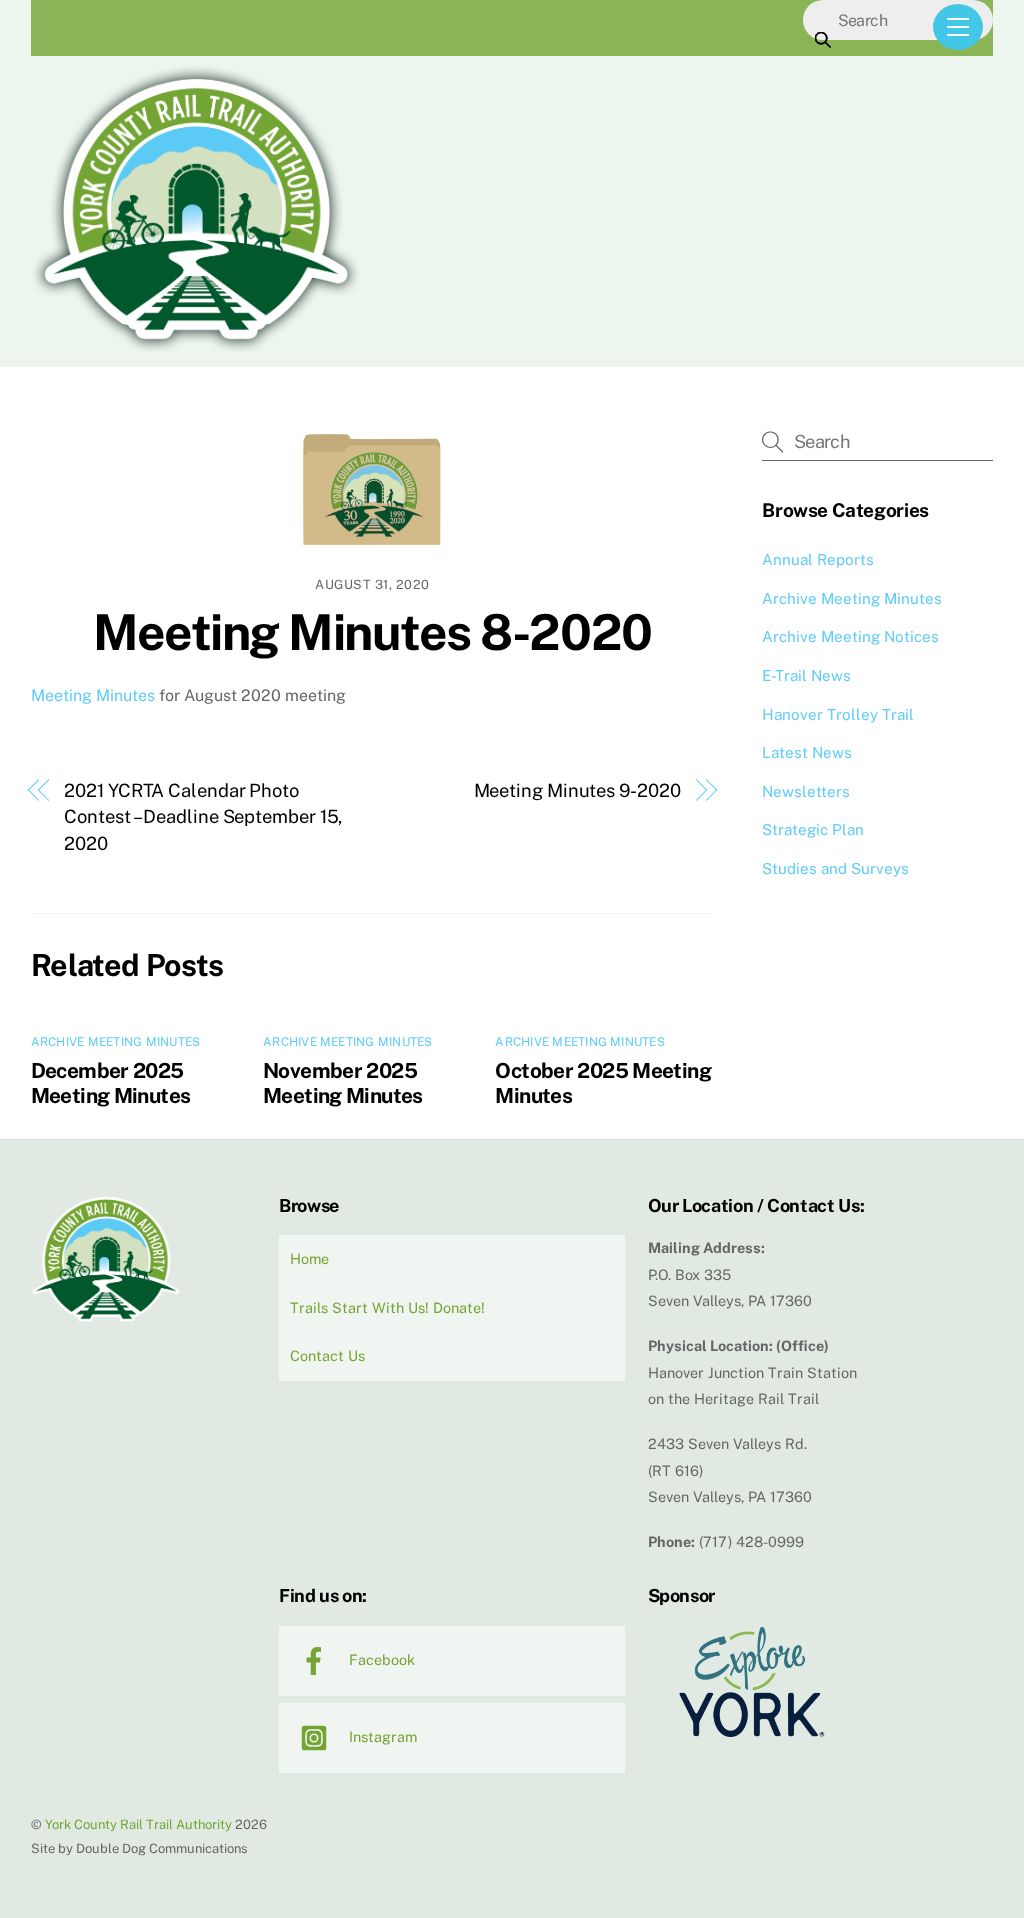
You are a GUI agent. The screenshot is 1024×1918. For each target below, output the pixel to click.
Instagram (381, 1736)
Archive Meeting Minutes (116, 1042)
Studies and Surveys (835, 868)
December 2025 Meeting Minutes (111, 1083)
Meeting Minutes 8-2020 (372, 632)
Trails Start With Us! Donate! (387, 1307)
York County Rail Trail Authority (138, 1824)
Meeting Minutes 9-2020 (577, 790)
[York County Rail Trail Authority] (196, 348)
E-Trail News (806, 675)
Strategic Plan (813, 829)
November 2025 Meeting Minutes (343, 1083)
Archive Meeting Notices (850, 636)
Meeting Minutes (93, 695)
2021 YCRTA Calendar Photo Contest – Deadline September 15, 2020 (203, 817)
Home (309, 1258)
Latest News (807, 752)
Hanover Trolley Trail (838, 714)
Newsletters (806, 791)
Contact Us (327, 1355)
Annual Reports (818, 559)
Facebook (380, 1659)
